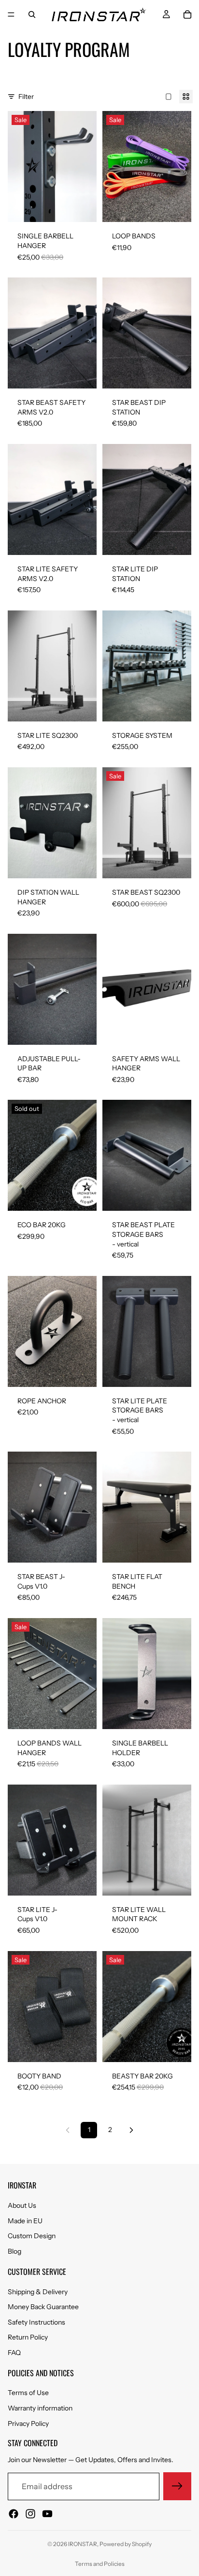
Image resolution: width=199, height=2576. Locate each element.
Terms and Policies (100, 2564)
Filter (26, 97)
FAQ (14, 2353)
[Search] (32, 14)
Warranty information (40, 2408)
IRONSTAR (83, 2544)
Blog (14, 2251)
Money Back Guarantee (43, 2307)
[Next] (131, 2130)
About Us (22, 2205)
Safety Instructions (36, 2322)
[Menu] (11, 14)
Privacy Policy (28, 2423)
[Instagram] (30, 2514)
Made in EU (25, 2221)
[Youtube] (47, 2514)
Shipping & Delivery (38, 2291)
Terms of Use (28, 2393)
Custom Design (32, 2236)
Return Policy (28, 2337)
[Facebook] (14, 2514)
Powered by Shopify (126, 2544)
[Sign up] (177, 2486)
